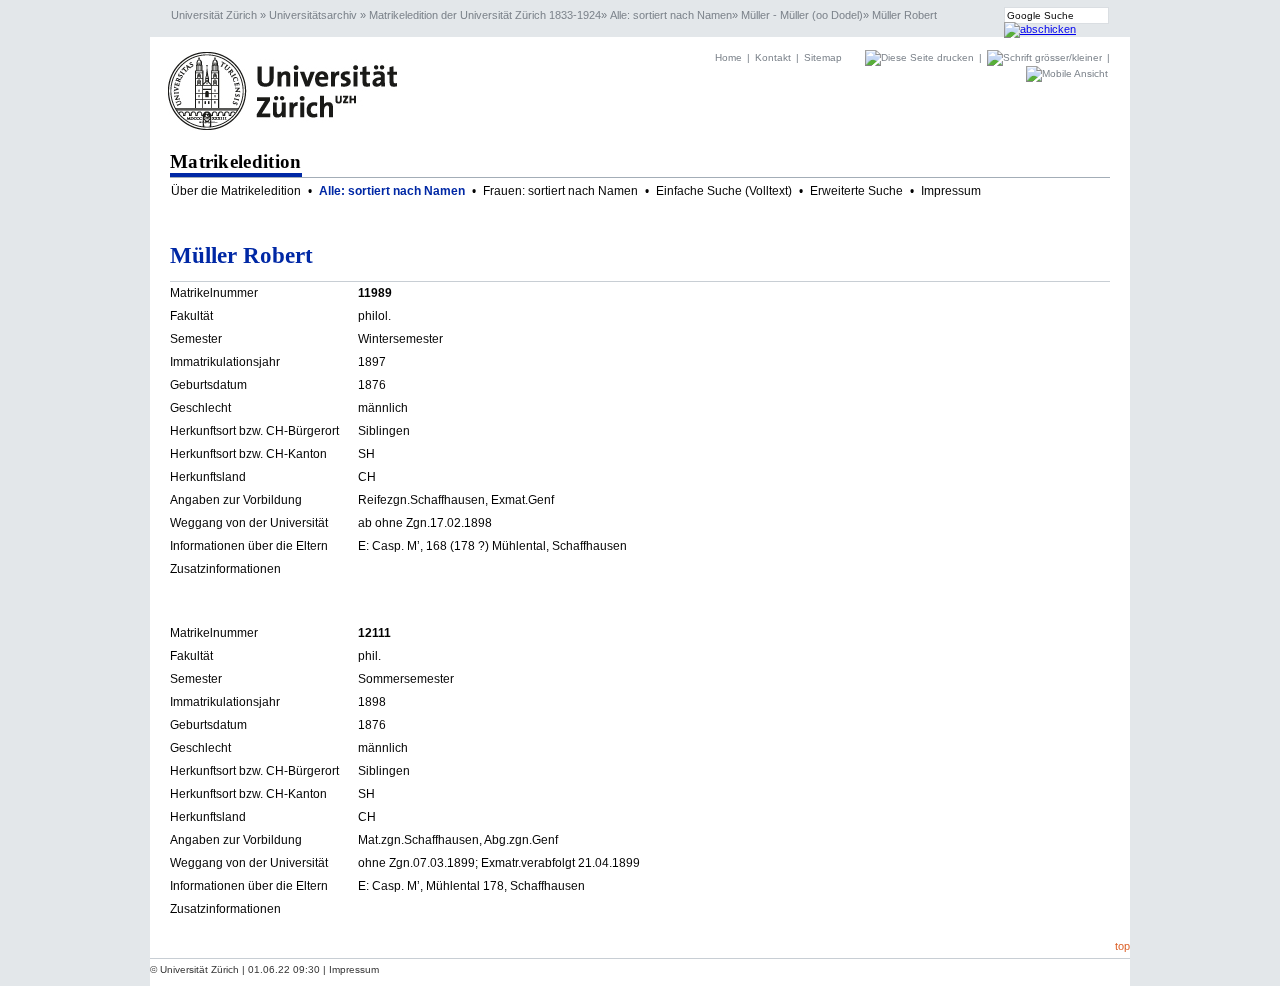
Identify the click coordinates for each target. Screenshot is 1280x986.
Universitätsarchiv (313, 15)
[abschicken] (1040, 29)
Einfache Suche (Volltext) (724, 191)
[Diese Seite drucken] (921, 57)
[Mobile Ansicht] (1067, 73)
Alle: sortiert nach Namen (671, 15)
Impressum (951, 191)
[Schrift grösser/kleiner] (1046, 57)
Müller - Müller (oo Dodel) (802, 15)
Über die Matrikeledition (236, 191)
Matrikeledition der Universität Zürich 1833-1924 (485, 15)
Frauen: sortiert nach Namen (560, 191)
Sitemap (823, 57)
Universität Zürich (214, 15)
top (1122, 946)
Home (728, 57)
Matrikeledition (236, 161)
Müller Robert (904, 15)
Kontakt (773, 57)
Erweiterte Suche (856, 191)
